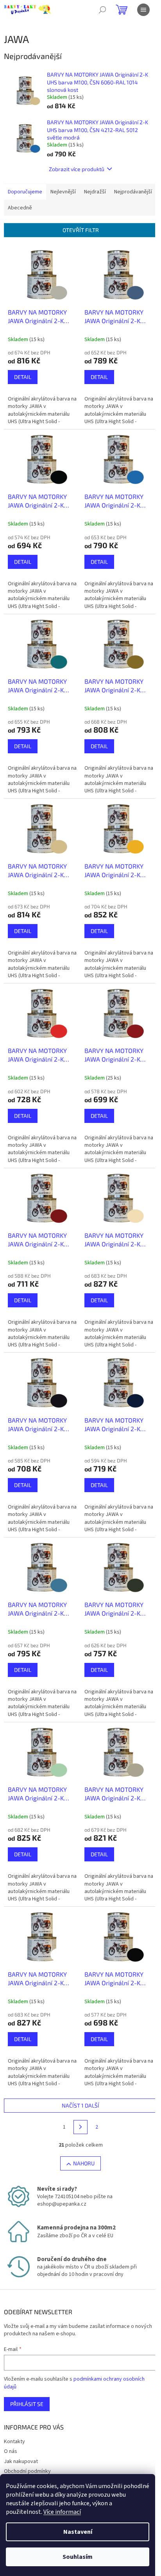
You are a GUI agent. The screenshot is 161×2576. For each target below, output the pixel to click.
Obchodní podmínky (27, 2471)
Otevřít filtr (81, 230)
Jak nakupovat (21, 2462)
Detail (23, 377)
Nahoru (84, 2163)
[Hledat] (102, 10)
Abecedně (20, 208)
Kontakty (14, 2442)
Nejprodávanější (133, 192)
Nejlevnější (63, 192)
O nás (11, 2451)
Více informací (62, 2512)
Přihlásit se (27, 2404)
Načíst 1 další (80, 2105)
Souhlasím (78, 2557)
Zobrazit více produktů (77, 169)
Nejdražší (95, 192)
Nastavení (78, 2532)
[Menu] (143, 10)
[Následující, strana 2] (80, 2127)
